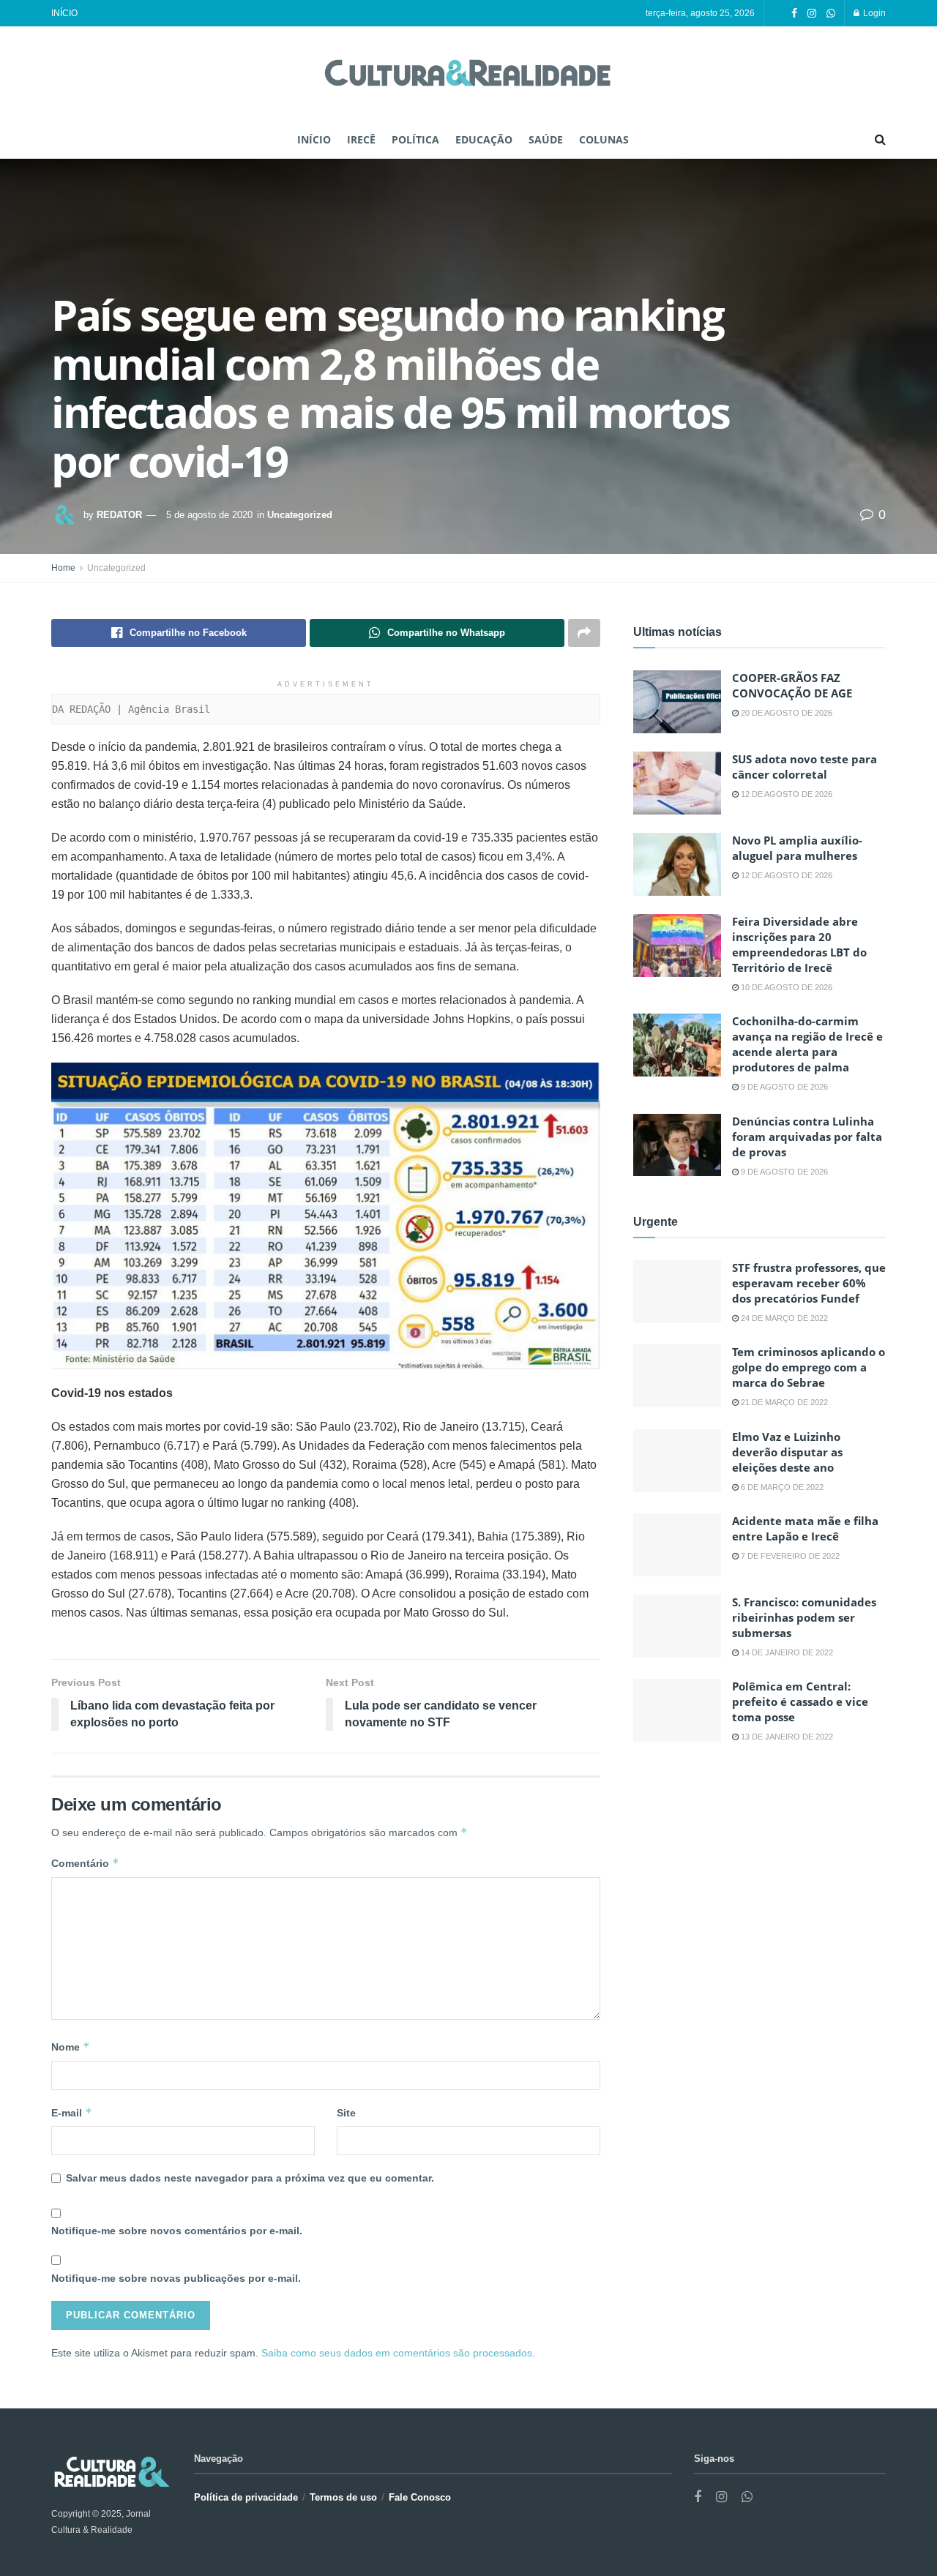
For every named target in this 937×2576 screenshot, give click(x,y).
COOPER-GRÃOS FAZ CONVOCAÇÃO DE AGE (792, 685)
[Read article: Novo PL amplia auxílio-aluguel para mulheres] (677, 864)
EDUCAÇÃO (484, 139)
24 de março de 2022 (783, 1318)
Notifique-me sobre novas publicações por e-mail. (176, 2278)
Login (873, 13)
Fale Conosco (420, 2497)
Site (346, 2113)
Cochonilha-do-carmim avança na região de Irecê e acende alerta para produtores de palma (807, 1044)
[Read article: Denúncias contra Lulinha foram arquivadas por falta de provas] (677, 1145)
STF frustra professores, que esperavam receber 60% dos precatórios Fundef (809, 1283)
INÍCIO (64, 13)
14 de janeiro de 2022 (786, 1652)
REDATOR (119, 515)
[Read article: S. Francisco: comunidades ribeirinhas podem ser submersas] (677, 1626)
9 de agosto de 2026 (783, 1087)
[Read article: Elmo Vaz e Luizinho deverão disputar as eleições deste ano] (677, 1461)
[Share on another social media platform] (584, 633)
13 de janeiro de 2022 (786, 1737)
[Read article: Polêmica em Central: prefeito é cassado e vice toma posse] (677, 1710)
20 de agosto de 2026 (785, 713)
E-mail (72, 2112)
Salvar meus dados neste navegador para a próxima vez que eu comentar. (250, 2178)
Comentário (85, 1863)
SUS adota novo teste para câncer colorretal (805, 767)
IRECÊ (361, 139)
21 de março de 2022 (783, 1402)
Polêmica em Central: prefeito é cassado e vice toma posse (800, 1701)
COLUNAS (604, 139)
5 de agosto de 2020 (209, 515)
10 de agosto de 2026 (785, 987)
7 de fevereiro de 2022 (789, 1556)
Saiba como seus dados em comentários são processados (397, 2353)
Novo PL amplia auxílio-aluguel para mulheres (797, 848)
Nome (71, 2047)
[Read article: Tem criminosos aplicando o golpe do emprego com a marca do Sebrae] (677, 1376)
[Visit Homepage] (468, 74)
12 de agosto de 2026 (785, 794)
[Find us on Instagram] (812, 14)
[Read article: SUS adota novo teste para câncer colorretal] (677, 783)
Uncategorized (300, 515)
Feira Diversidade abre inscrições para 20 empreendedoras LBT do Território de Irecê (799, 944)
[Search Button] (880, 140)
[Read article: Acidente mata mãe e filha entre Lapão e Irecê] (677, 1545)
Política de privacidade (246, 2497)
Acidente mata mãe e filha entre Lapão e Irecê (805, 1528)
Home (63, 568)
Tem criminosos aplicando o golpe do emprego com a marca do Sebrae (809, 1367)
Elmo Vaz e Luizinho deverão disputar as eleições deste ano (787, 1452)
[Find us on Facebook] (794, 14)
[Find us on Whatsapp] (831, 14)
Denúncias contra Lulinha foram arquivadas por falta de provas (807, 1137)
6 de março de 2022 (781, 1487)
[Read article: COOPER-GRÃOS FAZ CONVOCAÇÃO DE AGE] (677, 702)
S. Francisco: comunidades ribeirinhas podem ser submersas (804, 1617)
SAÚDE (546, 139)
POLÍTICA (415, 139)
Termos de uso (343, 2497)
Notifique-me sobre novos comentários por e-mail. (177, 2231)
